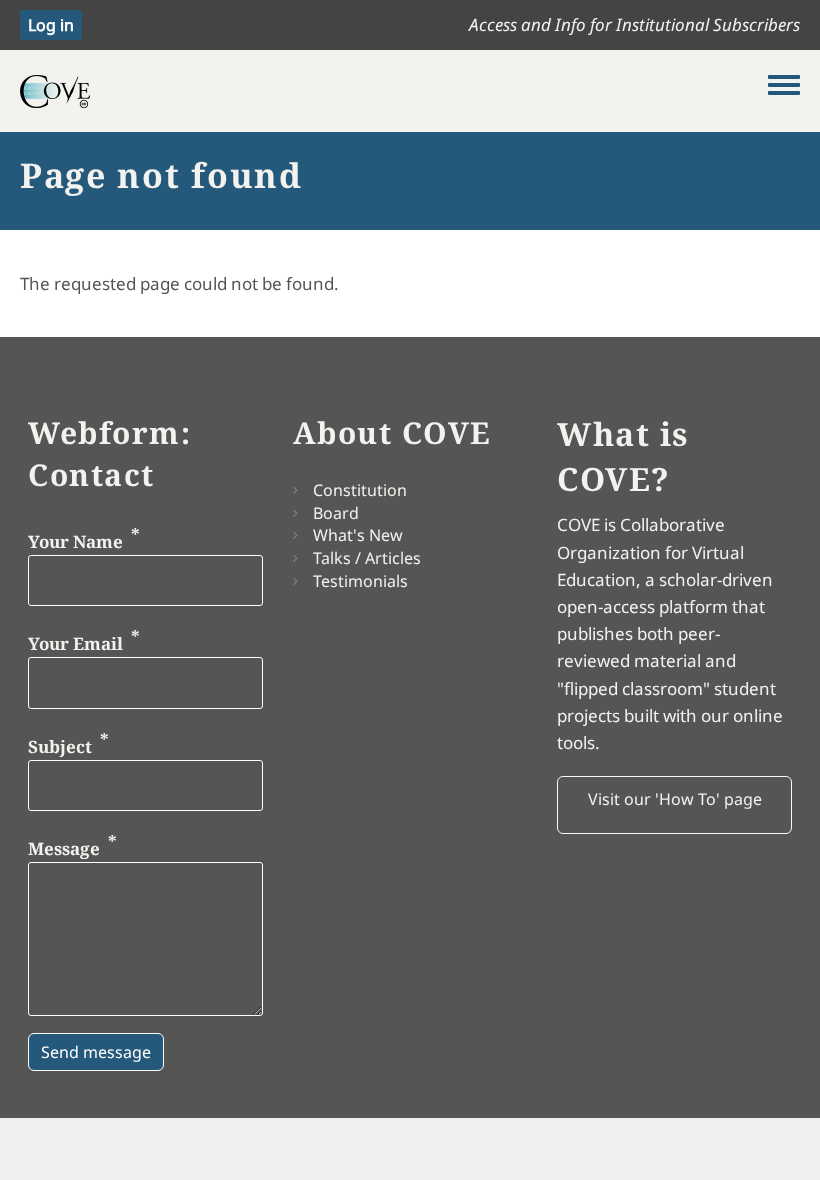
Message (64, 848)
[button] (674, 805)
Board (336, 513)
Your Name (75, 540)
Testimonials (360, 581)
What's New (358, 535)
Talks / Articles (367, 558)
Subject (60, 745)
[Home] (394, 91)
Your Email (75, 643)
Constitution (360, 490)
